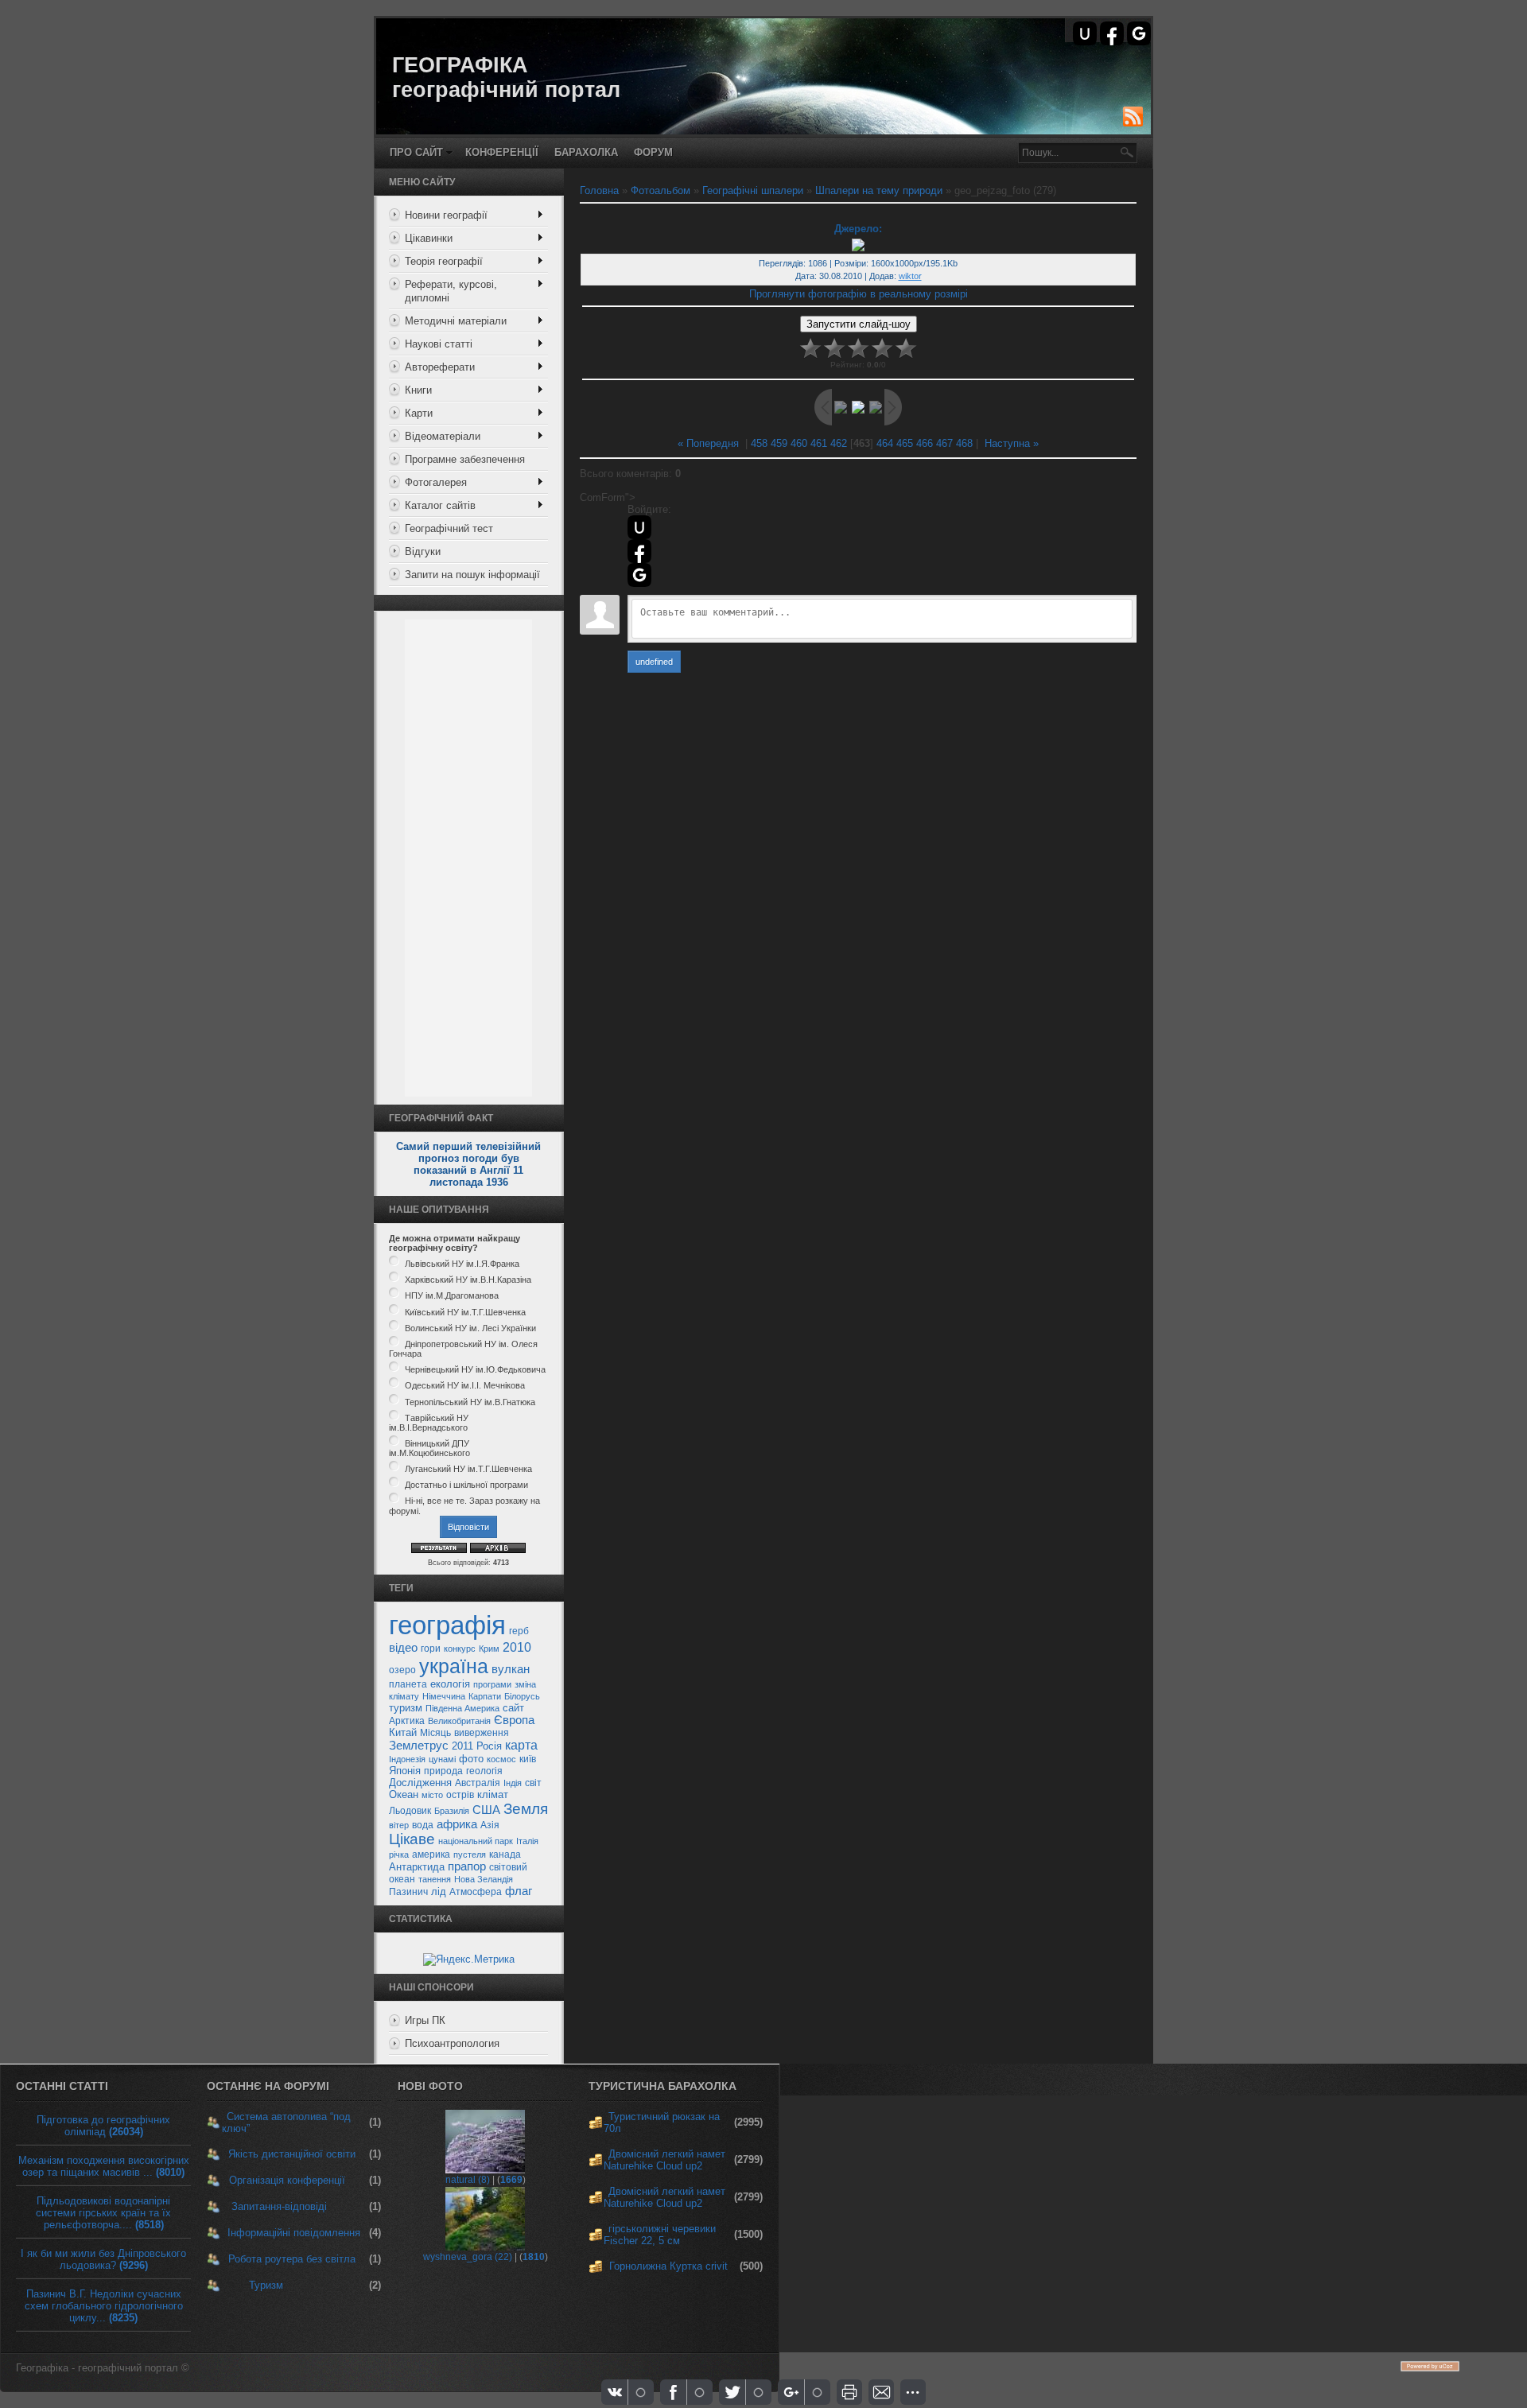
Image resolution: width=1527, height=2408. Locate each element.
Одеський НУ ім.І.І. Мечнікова (465, 1386)
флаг (519, 1891)
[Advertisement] (468, 858)
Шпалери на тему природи (879, 190)
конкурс (460, 1649)
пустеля (470, 1855)
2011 (462, 1746)
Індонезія (407, 1759)
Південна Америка (462, 1708)
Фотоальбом (661, 190)
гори (431, 1649)
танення (435, 1879)
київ (528, 1759)
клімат (493, 1794)
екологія (450, 1684)
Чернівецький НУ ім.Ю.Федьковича (475, 1369)
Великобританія (459, 1721)
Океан (404, 1794)
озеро (402, 1670)
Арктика (407, 1721)
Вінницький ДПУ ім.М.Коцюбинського (429, 1448)
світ (533, 1783)
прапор (467, 1866)
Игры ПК (425, 2020)
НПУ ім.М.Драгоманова (452, 1296)
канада (505, 1855)
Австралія (478, 1783)
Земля (526, 1809)
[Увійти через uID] (1085, 33)
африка (457, 1824)
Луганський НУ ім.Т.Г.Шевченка (468, 1469)
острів (460, 1795)
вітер (399, 1825)
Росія (489, 1746)
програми (492, 1684)
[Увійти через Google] (1139, 33)
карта (521, 1745)
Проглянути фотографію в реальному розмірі (859, 294)
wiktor (910, 276)
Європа (514, 1720)
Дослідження (420, 1783)
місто (432, 1795)
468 (964, 443)
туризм (406, 1708)
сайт (513, 1708)
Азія (490, 1825)
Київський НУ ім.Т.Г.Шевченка (465, 1312)
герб (519, 1631)
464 (885, 443)
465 (905, 443)
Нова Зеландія (484, 1879)
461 (819, 443)
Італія (527, 1841)
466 (925, 443)
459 (779, 443)
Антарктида (417, 1867)
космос (501, 1759)
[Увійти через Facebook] (1112, 33)
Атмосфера (476, 1892)
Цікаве (412, 1839)
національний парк (476, 1841)
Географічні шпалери (753, 190)
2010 (517, 1647)
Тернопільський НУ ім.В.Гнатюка (470, 1402)
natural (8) (468, 2180)
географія (447, 1625)
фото (471, 1759)
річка (399, 1855)
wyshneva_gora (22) (468, 2257)
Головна (599, 190)
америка (431, 1855)
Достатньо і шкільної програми (466, 1485)
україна (454, 1666)
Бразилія (452, 1811)
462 (839, 443)
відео (403, 1648)
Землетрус (419, 1746)
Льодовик (410, 1811)
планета (408, 1684)
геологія (484, 1771)
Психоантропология (452, 2043)
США (486, 1810)
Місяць (435, 1733)
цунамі (442, 1759)
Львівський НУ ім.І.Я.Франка (462, 1264)
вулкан (511, 1669)
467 (944, 443)
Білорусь (522, 1696)
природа (443, 1771)
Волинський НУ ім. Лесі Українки (470, 1328)
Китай (403, 1732)
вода (423, 1825)
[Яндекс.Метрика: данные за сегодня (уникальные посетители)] (469, 1959)
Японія (405, 1771)
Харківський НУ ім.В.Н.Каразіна (468, 1280)
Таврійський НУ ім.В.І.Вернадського (429, 1423)
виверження (482, 1733)
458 (759, 443)
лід (439, 1891)
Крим (489, 1649)
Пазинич (408, 1892)
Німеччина (444, 1696)
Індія (513, 1783)
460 (799, 443)
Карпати (485, 1696)
